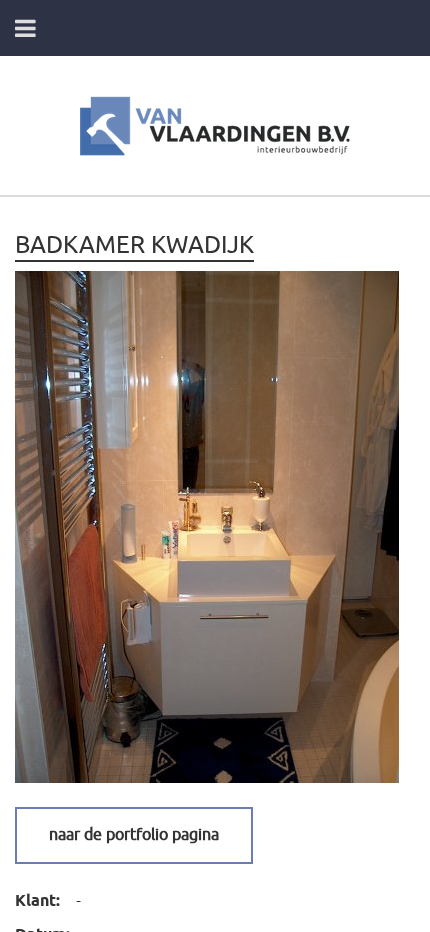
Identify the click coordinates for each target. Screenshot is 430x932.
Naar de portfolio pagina (134, 835)
